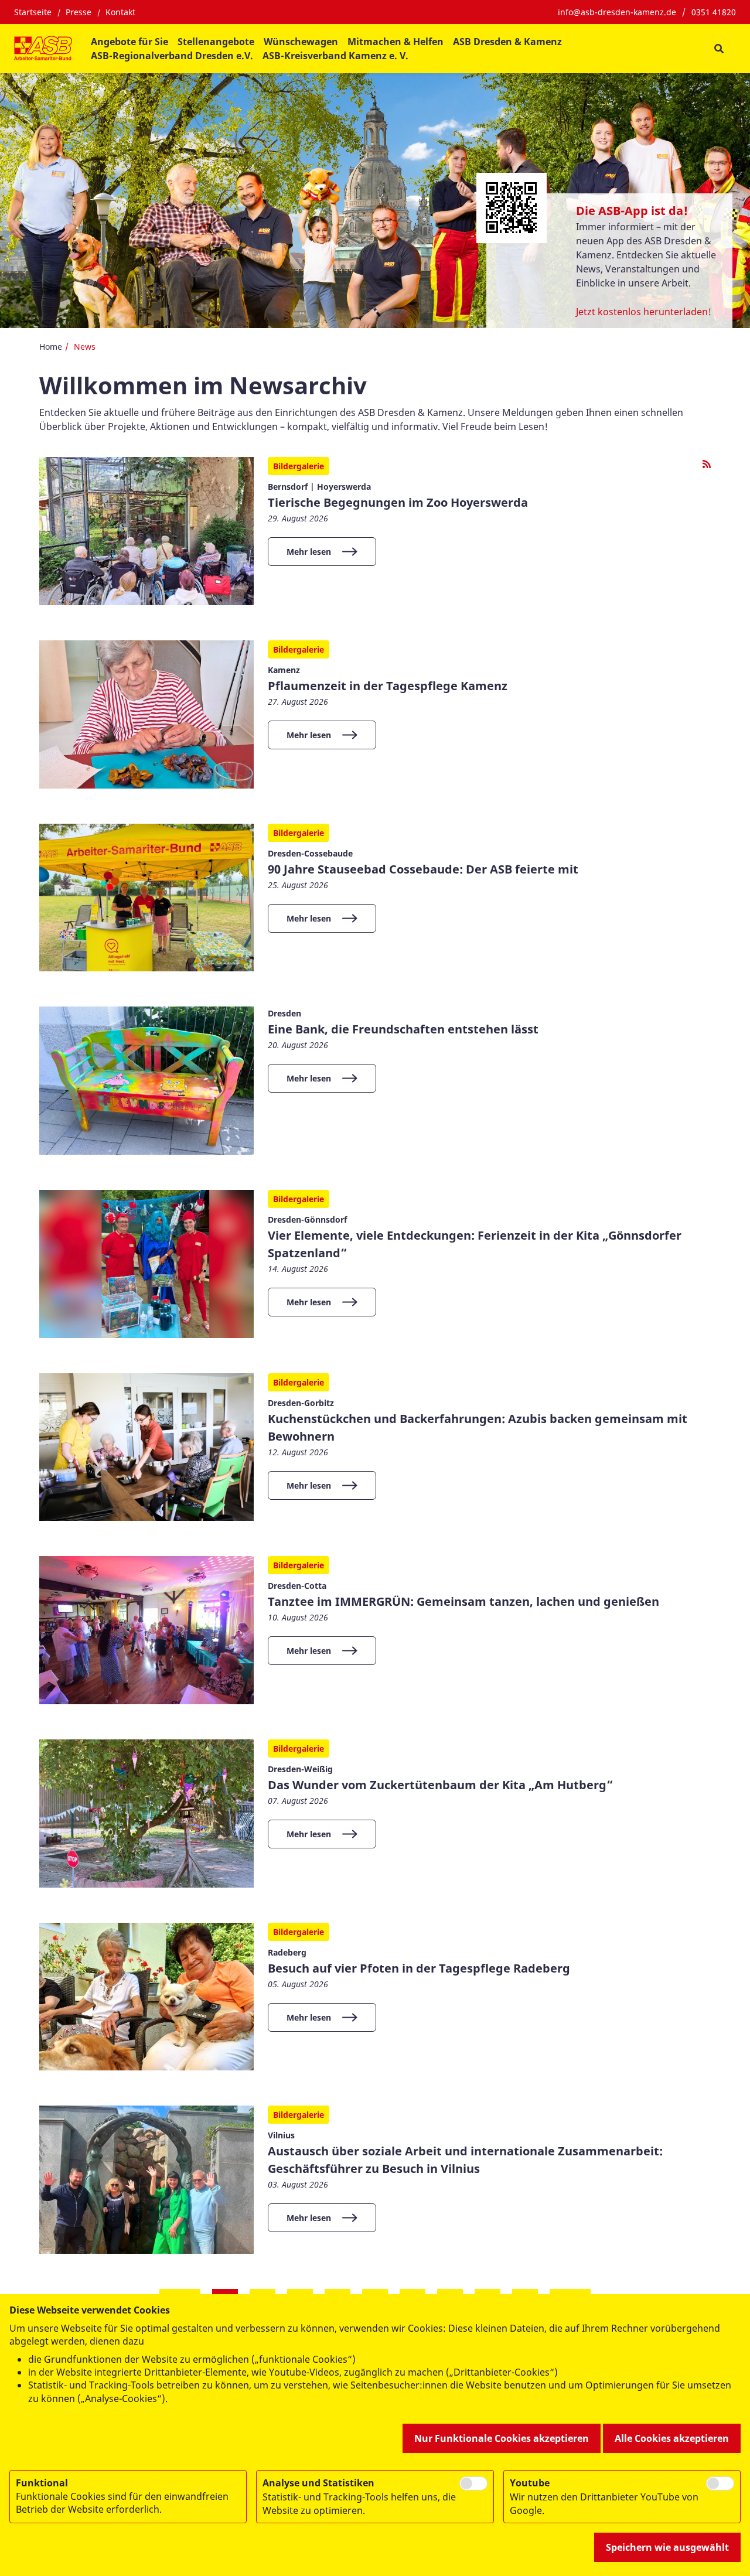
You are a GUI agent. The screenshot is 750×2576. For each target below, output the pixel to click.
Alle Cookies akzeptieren (672, 2438)
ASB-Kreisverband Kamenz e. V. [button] (335, 56)
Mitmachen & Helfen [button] (396, 42)
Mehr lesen (309, 552)
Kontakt (120, 12)
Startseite (33, 12)
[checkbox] (473, 2483)
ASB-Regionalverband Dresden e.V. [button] (172, 56)
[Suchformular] (719, 49)
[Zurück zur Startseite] (43, 49)
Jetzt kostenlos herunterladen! (644, 312)
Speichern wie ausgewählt (667, 2547)
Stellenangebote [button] (216, 42)
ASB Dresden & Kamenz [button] (507, 42)
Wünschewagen (301, 42)
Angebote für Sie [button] (129, 42)
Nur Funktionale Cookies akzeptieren (502, 2438)
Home (51, 347)
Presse (79, 12)
